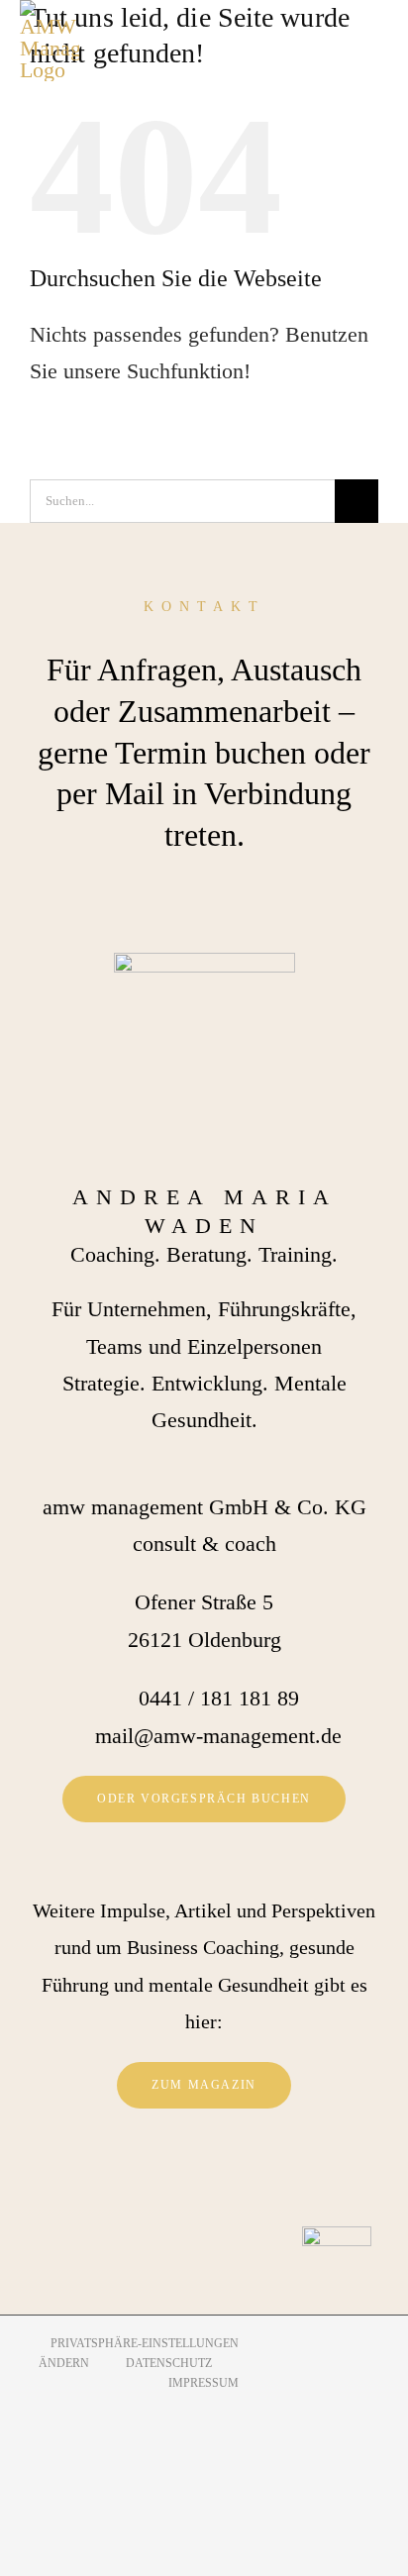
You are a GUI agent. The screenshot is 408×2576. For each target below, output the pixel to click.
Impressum (204, 2383)
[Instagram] (204, 2179)
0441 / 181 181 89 (219, 1698)
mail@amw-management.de (218, 1736)
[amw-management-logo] (50, 41)
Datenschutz (169, 2363)
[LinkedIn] (233, 2179)
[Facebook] (175, 2179)
